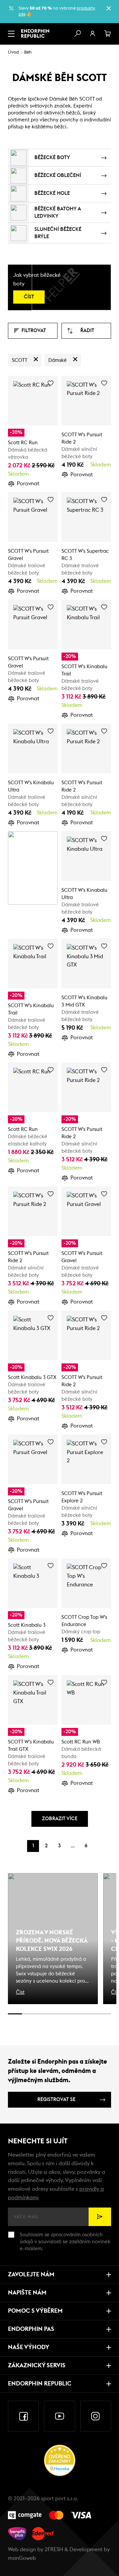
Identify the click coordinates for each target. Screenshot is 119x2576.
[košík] (108, 34)
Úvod (13, 52)
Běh (28, 52)
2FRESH (54, 2550)
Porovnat (28, 484)
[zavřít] (108, 8)
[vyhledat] (77, 34)
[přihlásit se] (93, 34)
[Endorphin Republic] (35, 33)
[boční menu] (11, 34)
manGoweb (22, 2558)
